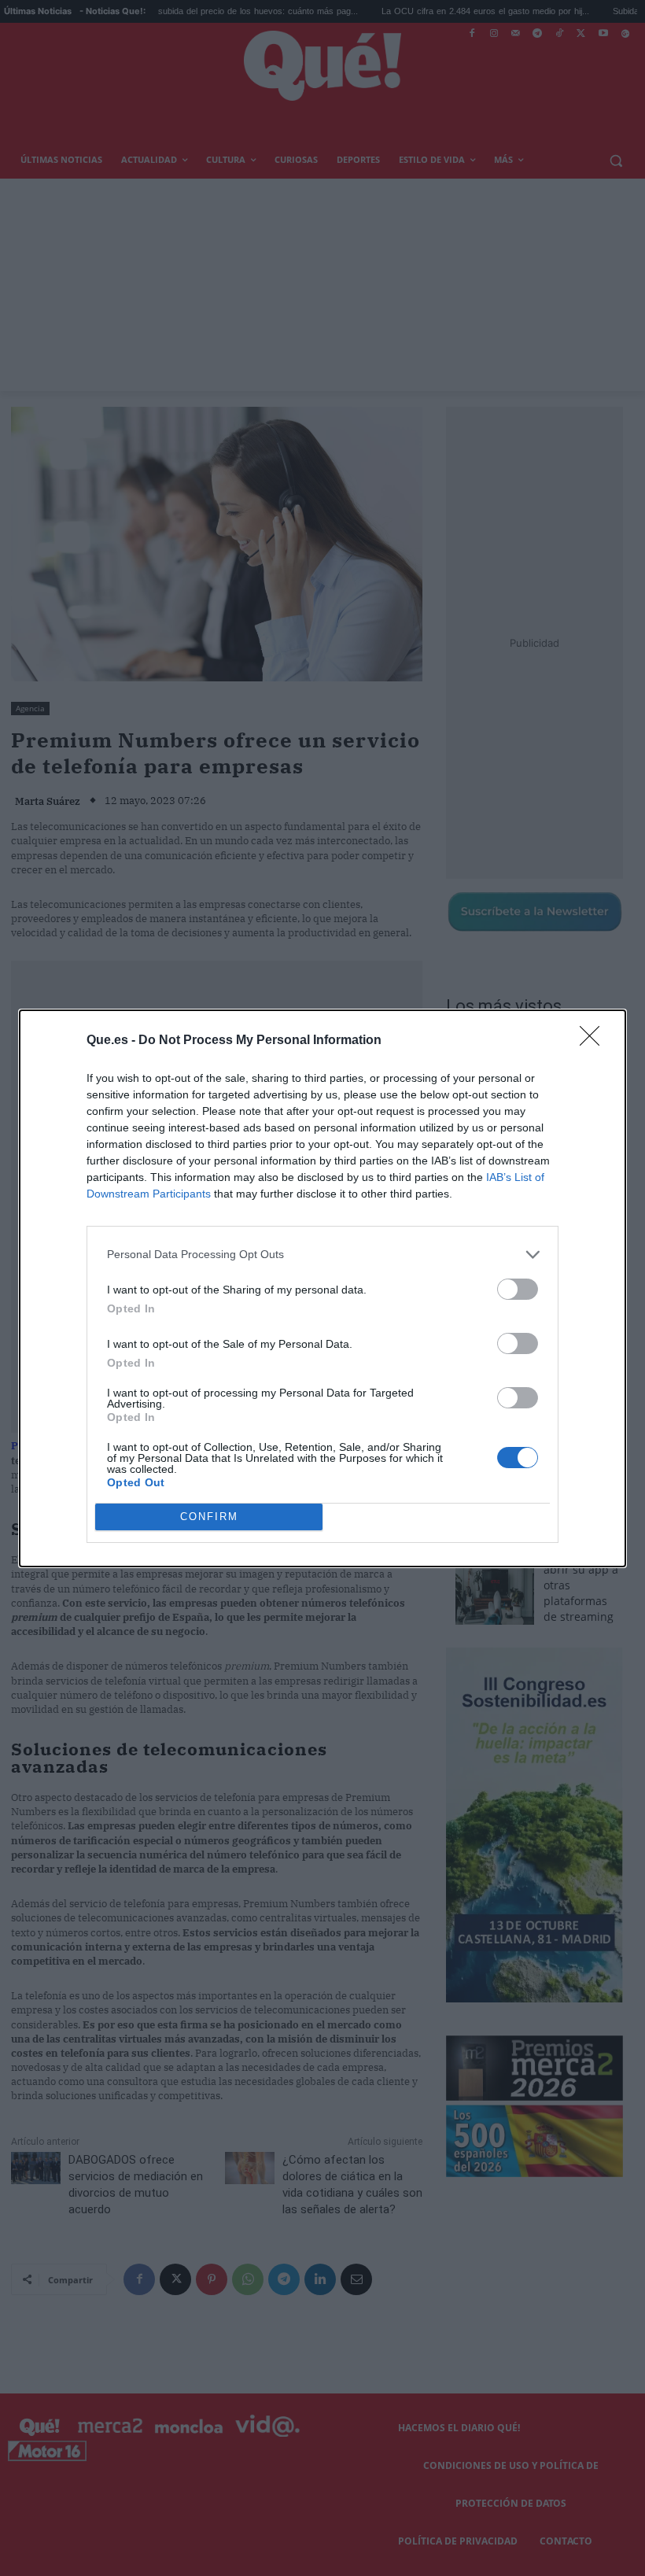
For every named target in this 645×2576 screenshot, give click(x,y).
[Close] (595, 1041)
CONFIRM (209, 1517)
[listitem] (322, 1255)
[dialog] (322, 1288)
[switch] (518, 1289)
